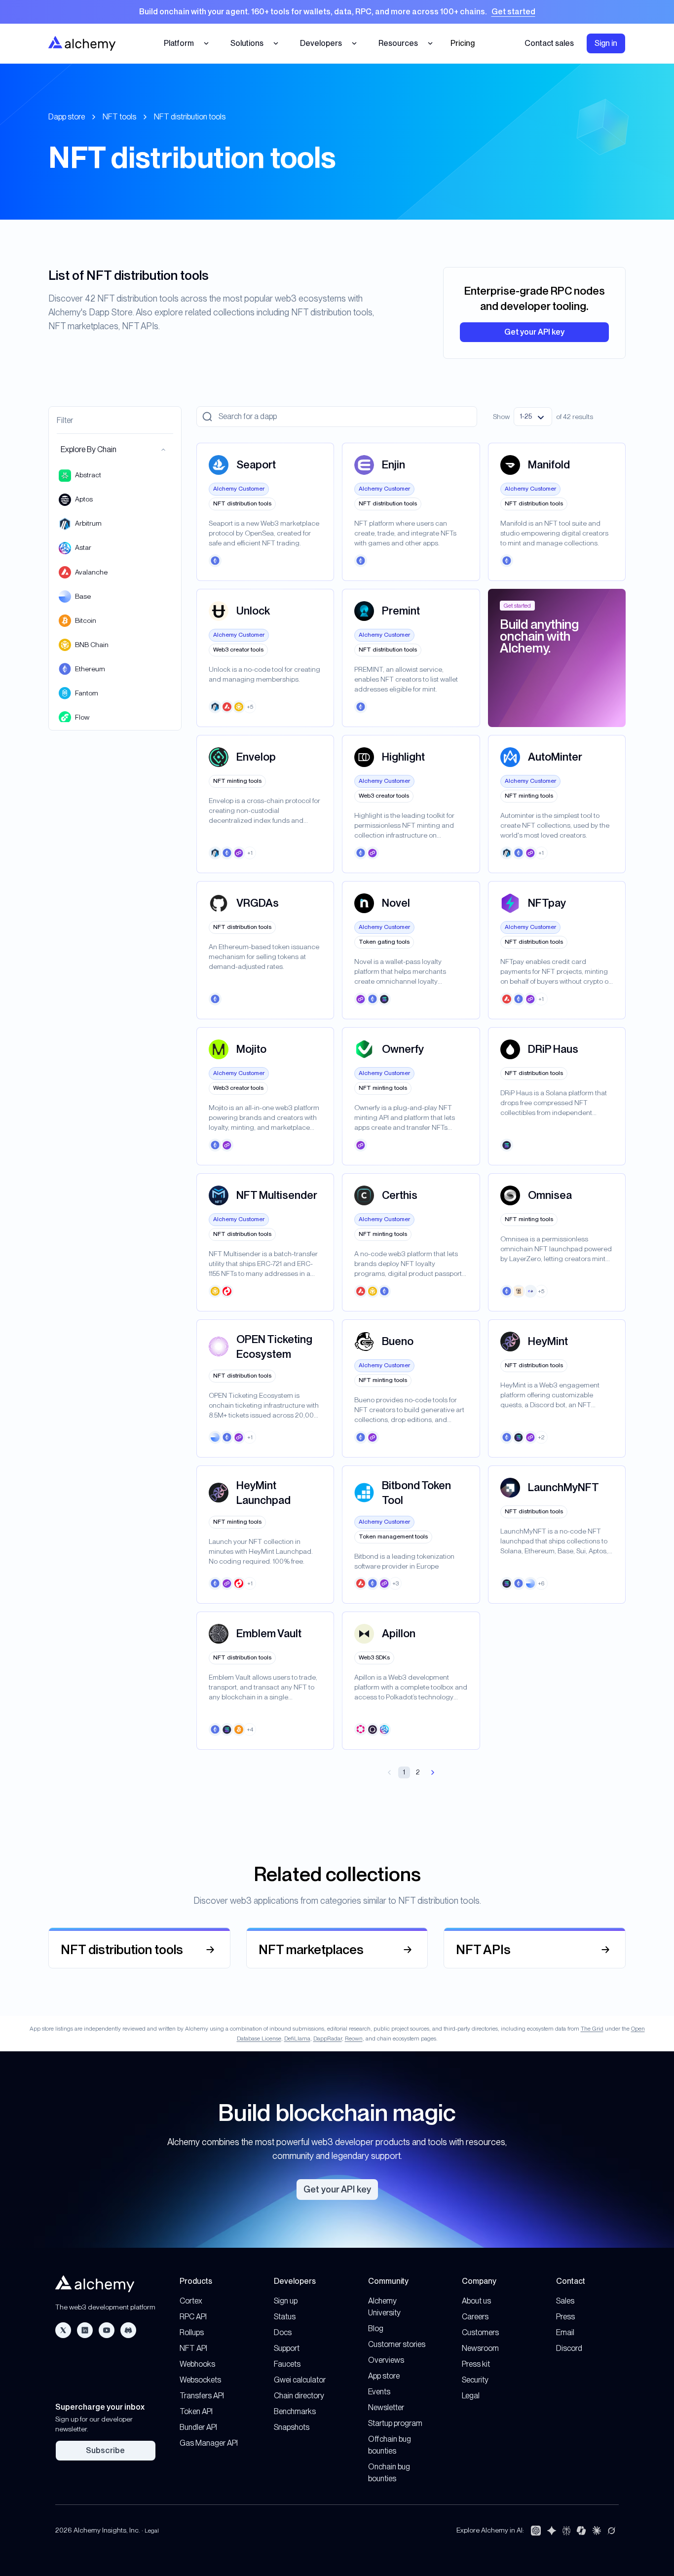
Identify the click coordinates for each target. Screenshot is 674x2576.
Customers (480, 2332)
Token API (196, 2411)
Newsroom (480, 2348)
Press (565, 2317)
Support (287, 2348)
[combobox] (533, 417)
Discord (569, 2348)
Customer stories (397, 2344)
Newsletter (386, 2407)
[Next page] (433, 1772)
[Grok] (611, 2531)
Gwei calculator (300, 2380)
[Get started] (337, 12)
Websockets (200, 2380)
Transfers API (202, 2396)
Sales (565, 2301)
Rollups (192, 2332)
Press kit (476, 2364)
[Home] (82, 43)
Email (565, 2332)
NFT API (193, 2348)
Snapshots (292, 2427)
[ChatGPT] (536, 2531)
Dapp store (67, 117)
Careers (475, 2317)
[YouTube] (107, 2330)
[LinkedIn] (85, 2330)
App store (384, 2376)
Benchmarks (295, 2411)
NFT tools (119, 117)
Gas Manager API (209, 2443)
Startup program (395, 2423)
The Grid (592, 2029)
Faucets (287, 2364)
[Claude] (597, 2531)
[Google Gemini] (552, 2531)
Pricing (463, 43)
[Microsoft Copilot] (581, 2531)
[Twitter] (63, 2330)
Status (285, 2317)
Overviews (386, 2360)
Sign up (286, 2301)
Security (475, 2380)
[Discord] (128, 2330)
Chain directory (299, 2396)
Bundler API (198, 2427)
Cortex (191, 2301)
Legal (471, 2396)
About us (476, 2301)
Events (379, 2392)
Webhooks (197, 2364)
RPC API (193, 2317)
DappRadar (328, 2038)
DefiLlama (297, 2038)
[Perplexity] (566, 2531)
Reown (354, 2038)
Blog (376, 2328)
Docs (283, 2332)
